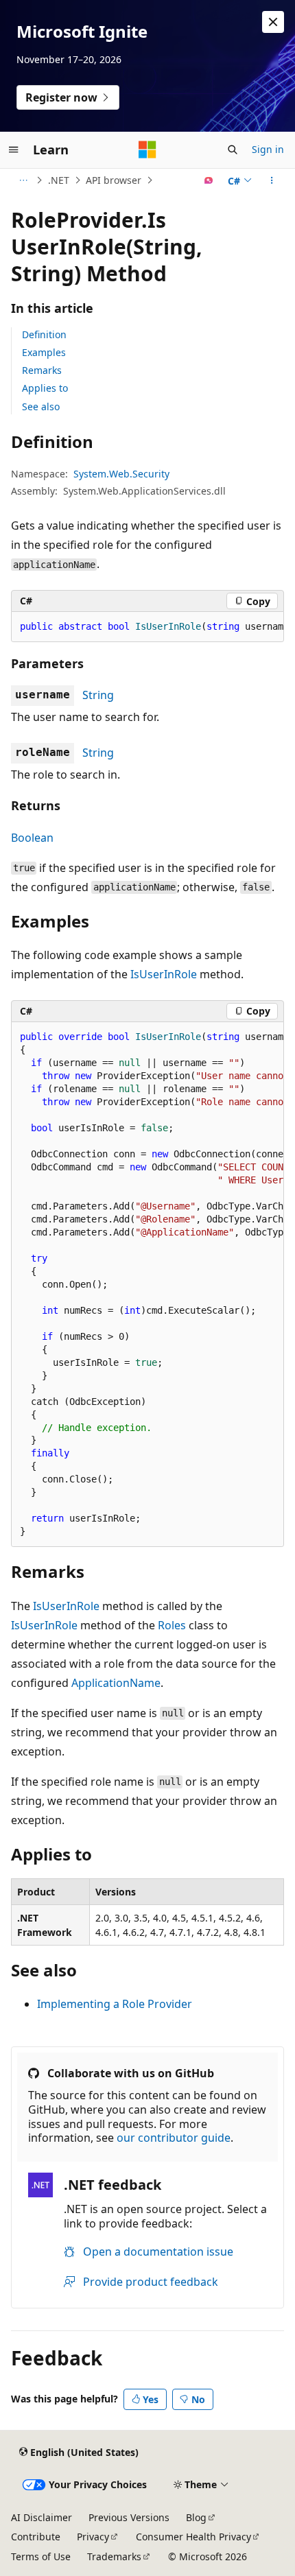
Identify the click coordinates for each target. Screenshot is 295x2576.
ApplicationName (116, 1683)
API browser (114, 180)
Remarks (42, 370)
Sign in (268, 149)
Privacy (93, 2537)
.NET (59, 180)
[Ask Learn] (209, 180)
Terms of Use (41, 2556)
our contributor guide (174, 2138)
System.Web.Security (121, 474)
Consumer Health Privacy (193, 2537)
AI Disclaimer (42, 2517)
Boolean (32, 838)
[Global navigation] (14, 150)
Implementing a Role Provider (115, 2004)
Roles (172, 1625)
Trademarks (114, 2556)
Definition (44, 334)
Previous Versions (129, 2517)
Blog (196, 2517)
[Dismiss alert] (273, 22)
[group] (147, 627)
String (98, 695)
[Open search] (233, 150)
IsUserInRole (164, 974)
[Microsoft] (147, 150)
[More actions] (272, 180)
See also (41, 406)
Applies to (45, 388)
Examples (44, 352)
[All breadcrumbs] (23, 180)
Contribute (36, 2537)
